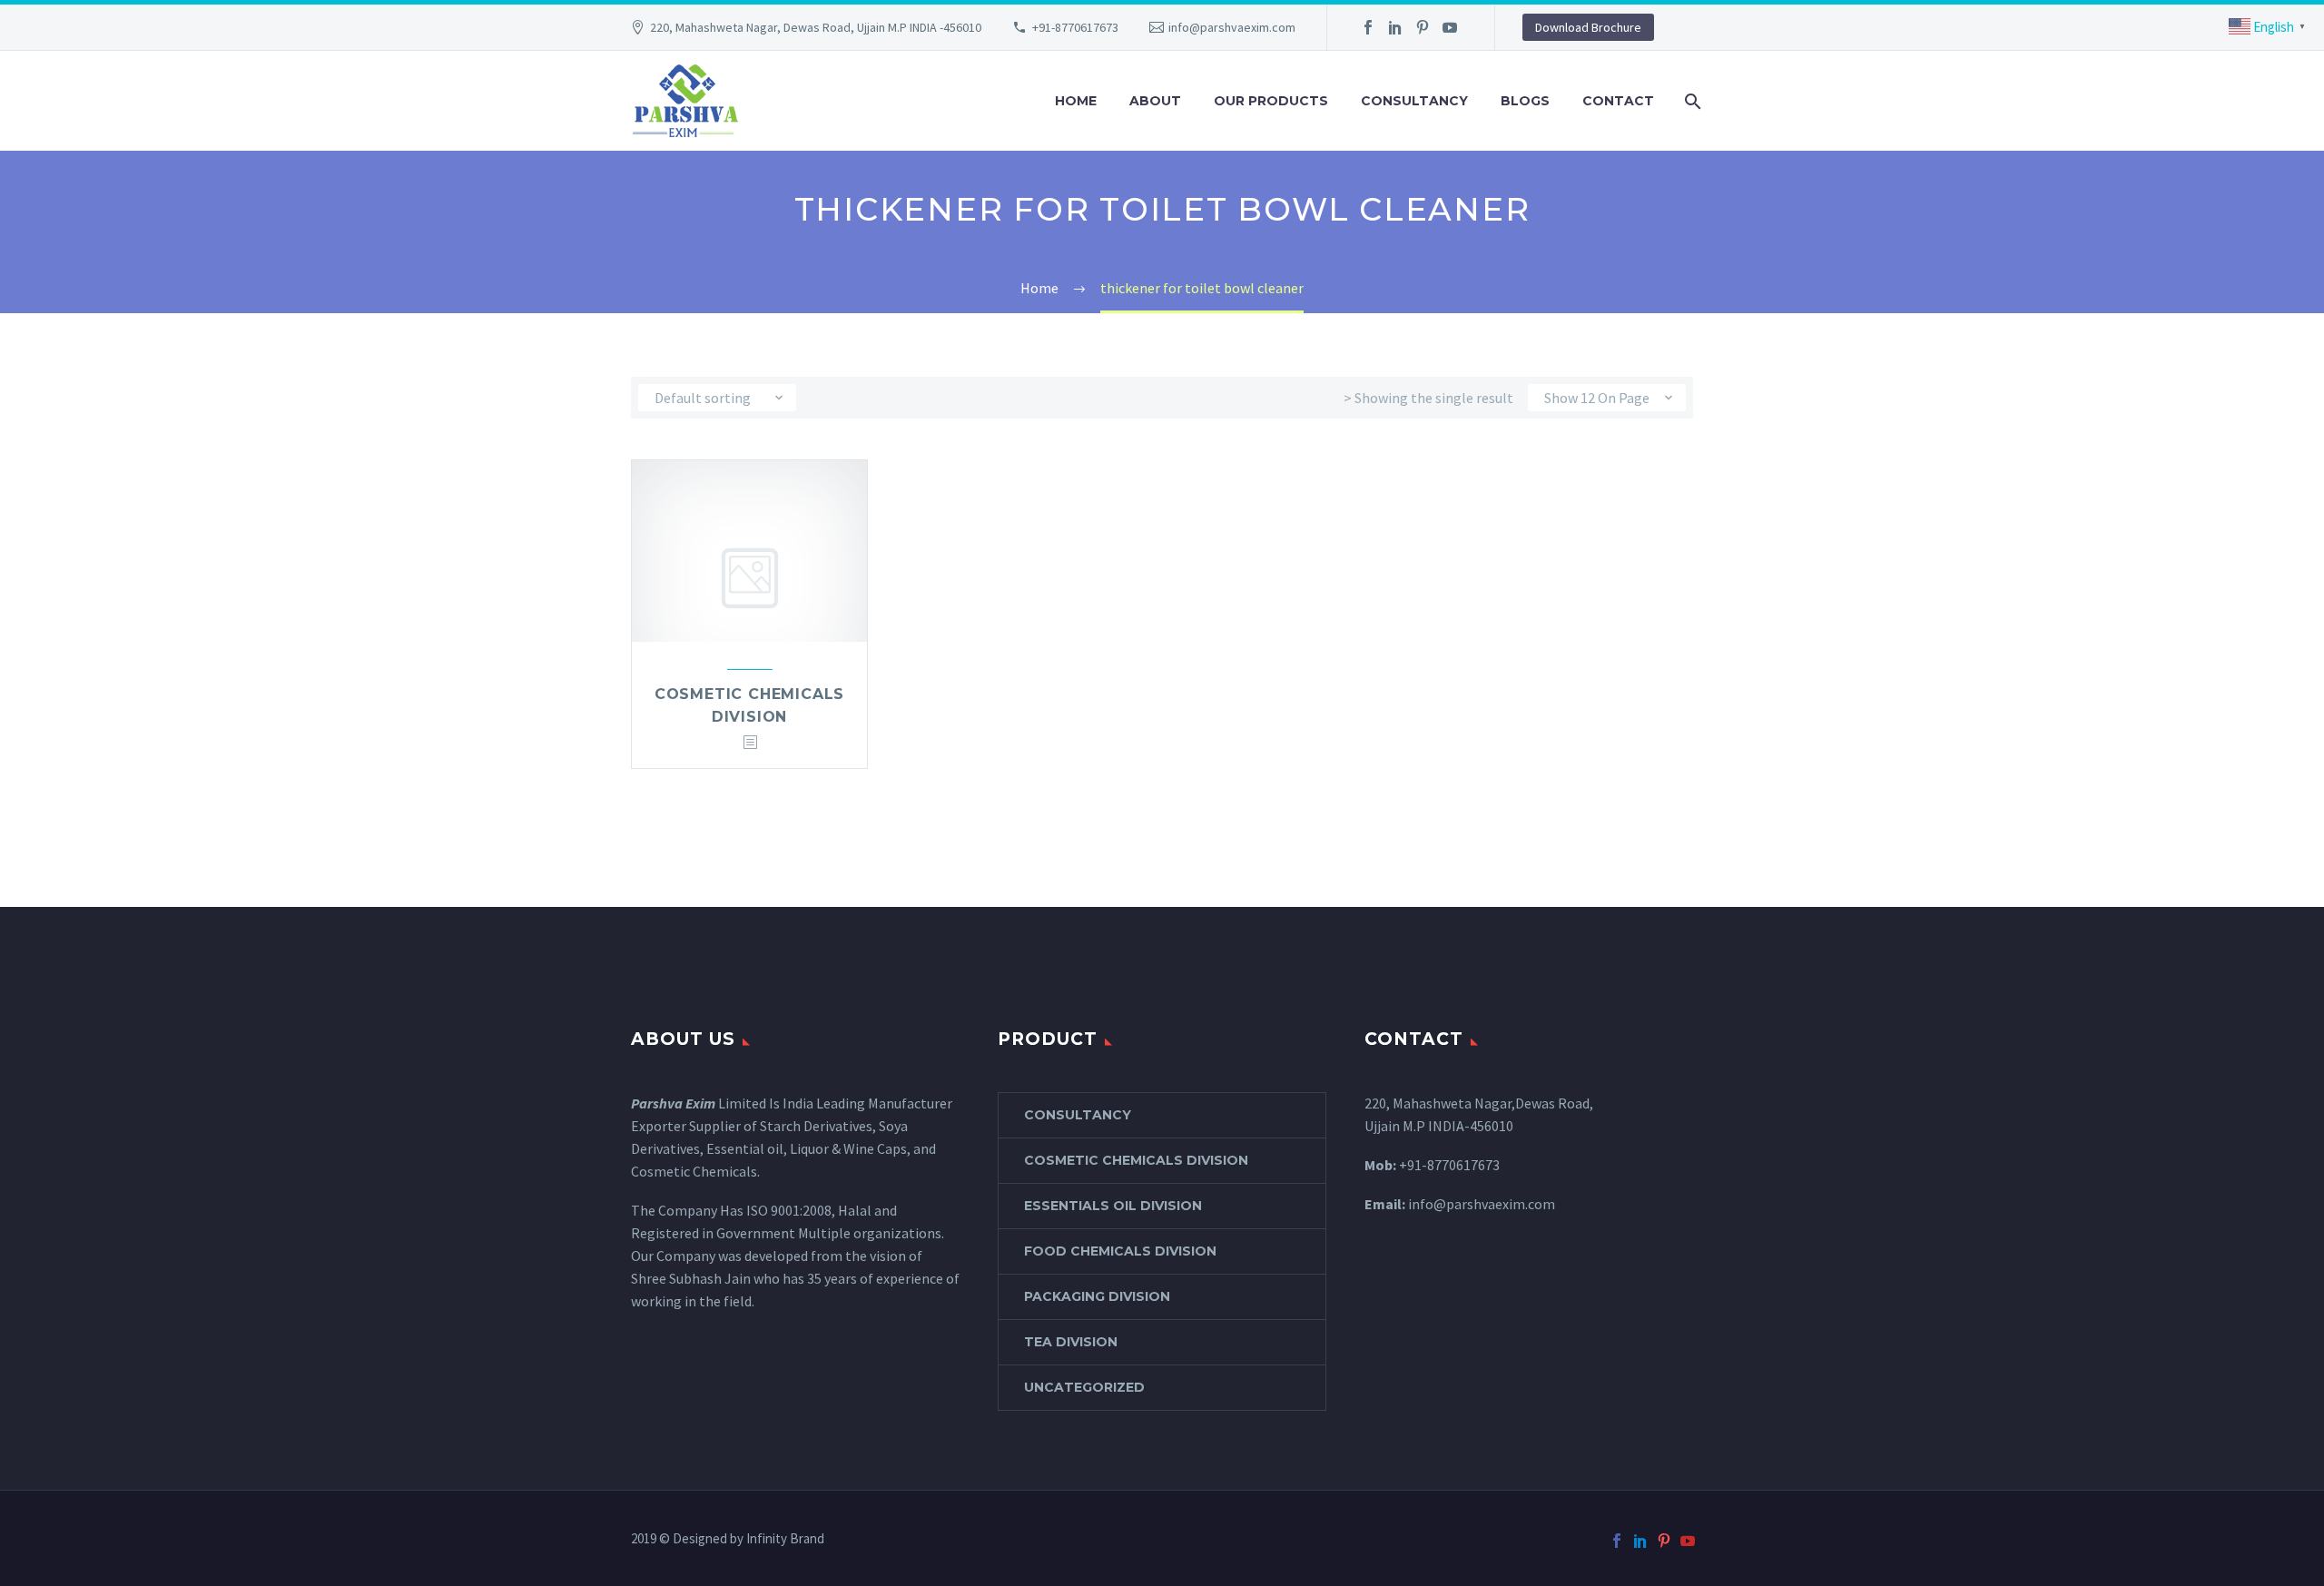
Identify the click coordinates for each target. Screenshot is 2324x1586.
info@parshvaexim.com (1232, 27)
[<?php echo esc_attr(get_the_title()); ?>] (750, 743)
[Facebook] (1368, 27)
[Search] (1691, 101)
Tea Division (1071, 1342)
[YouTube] (1450, 27)
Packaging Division (1097, 1296)
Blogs (1525, 101)
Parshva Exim (673, 1103)
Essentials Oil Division (1113, 1206)
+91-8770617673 (1075, 27)
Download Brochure (1588, 27)
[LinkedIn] (1395, 27)
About (1155, 101)
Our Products (1271, 101)
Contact (1618, 101)
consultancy (1078, 1115)
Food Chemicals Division (1120, 1251)
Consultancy (1414, 101)
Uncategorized (1084, 1387)
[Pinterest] (1423, 27)
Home (1076, 101)
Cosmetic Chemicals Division (1136, 1160)
